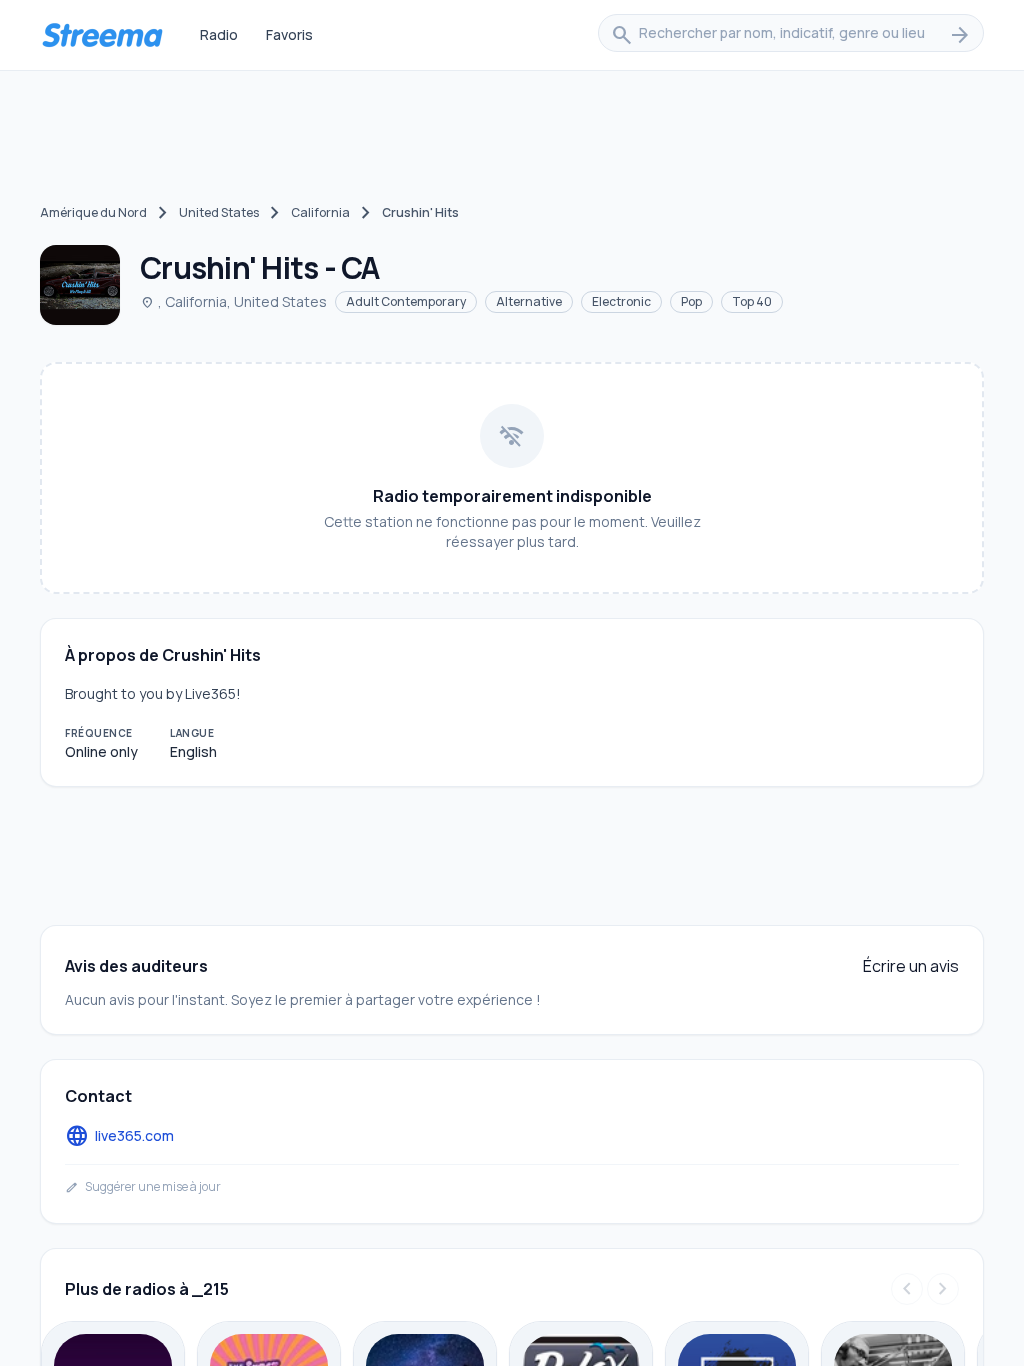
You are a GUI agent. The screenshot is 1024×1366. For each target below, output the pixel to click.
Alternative (529, 301)
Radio (219, 34)
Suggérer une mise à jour (143, 1187)
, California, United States (233, 301)
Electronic (621, 301)
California (320, 212)
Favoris (289, 34)
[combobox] (791, 35)
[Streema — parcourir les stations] (102, 35)
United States (219, 212)
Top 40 (752, 301)
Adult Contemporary (406, 301)
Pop (691, 301)
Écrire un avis (911, 966)
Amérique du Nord (93, 212)
